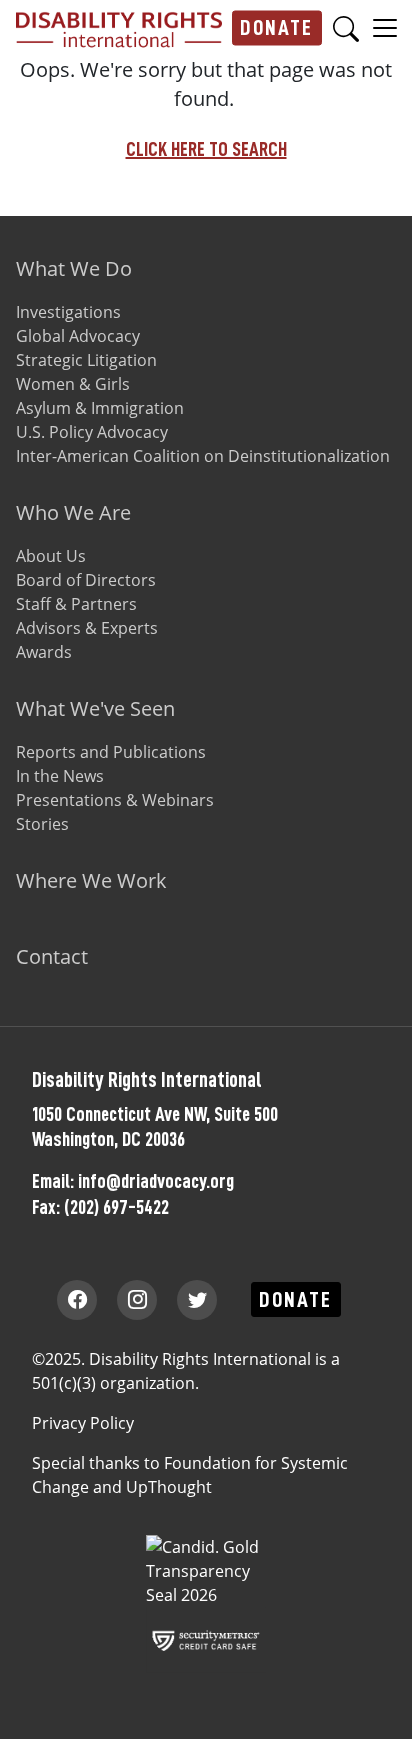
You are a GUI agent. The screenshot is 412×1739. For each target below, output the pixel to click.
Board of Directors (86, 580)
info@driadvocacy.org (156, 1181)
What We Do (74, 268)
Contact (52, 956)
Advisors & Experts (87, 628)
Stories (42, 824)
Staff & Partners (76, 604)
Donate (276, 27)
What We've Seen (95, 708)
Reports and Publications (111, 752)
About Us (51, 556)
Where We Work (91, 880)
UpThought (169, 1487)
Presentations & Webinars (115, 800)
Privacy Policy (83, 1423)
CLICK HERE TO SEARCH (206, 149)
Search (346, 28)
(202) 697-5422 (116, 1207)
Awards (44, 652)
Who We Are (73, 512)
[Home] (119, 28)
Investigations (68, 312)
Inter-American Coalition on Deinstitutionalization (203, 456)
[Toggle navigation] (385, 27)
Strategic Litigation (86, 360)
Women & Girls (73, 384)
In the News (60, 776)
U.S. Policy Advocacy (92, 432)
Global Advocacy (78, 336)
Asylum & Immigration (100, 408)
